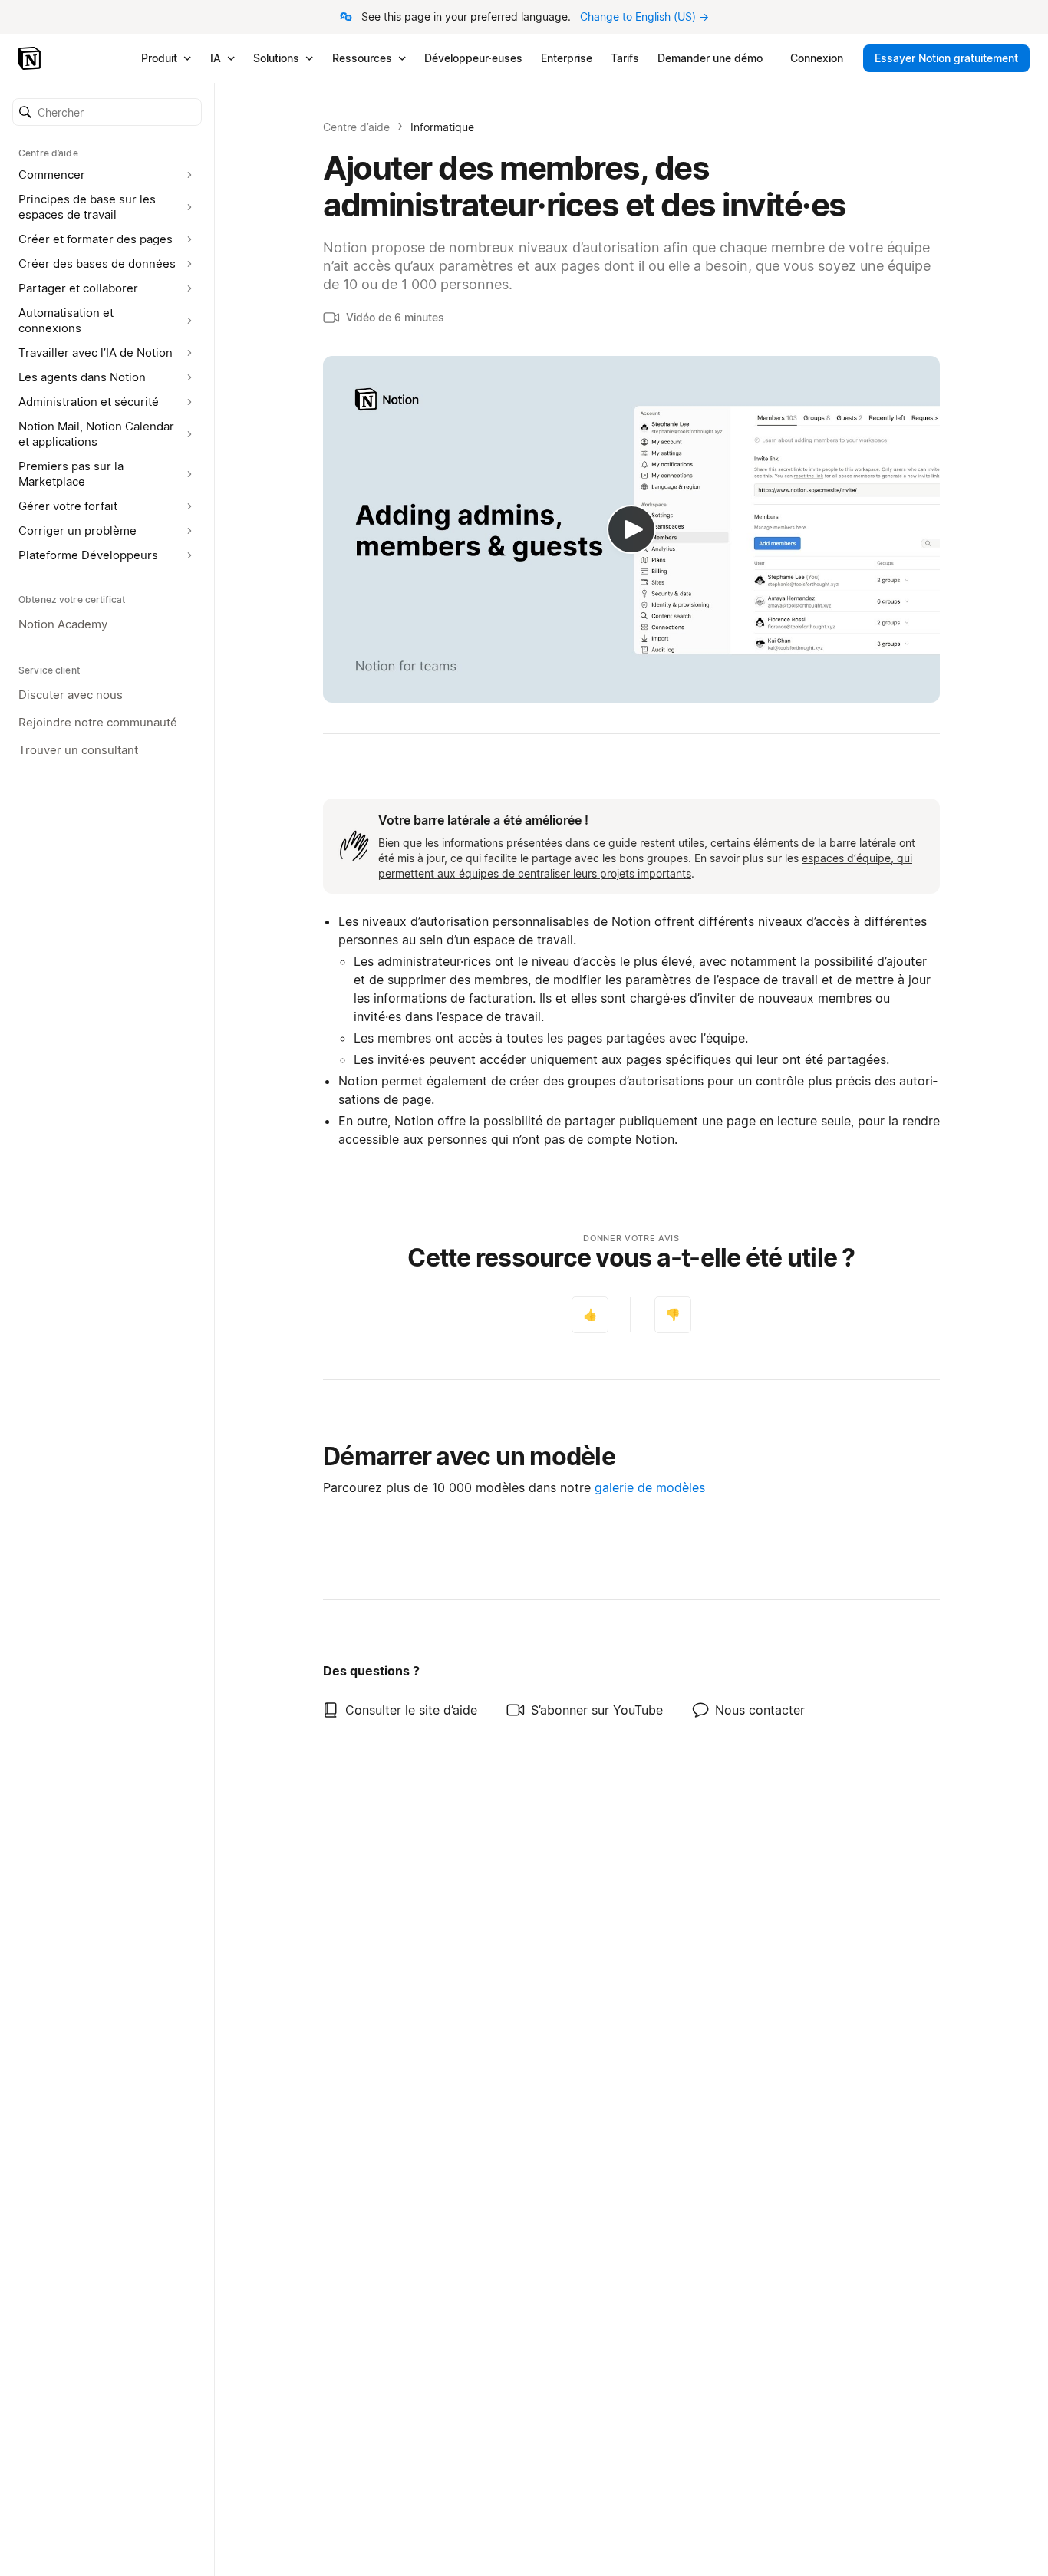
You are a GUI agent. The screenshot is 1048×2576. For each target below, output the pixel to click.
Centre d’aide (356, 127)
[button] (107, 112)
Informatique (442, 127)
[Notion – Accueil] (31, 58)
